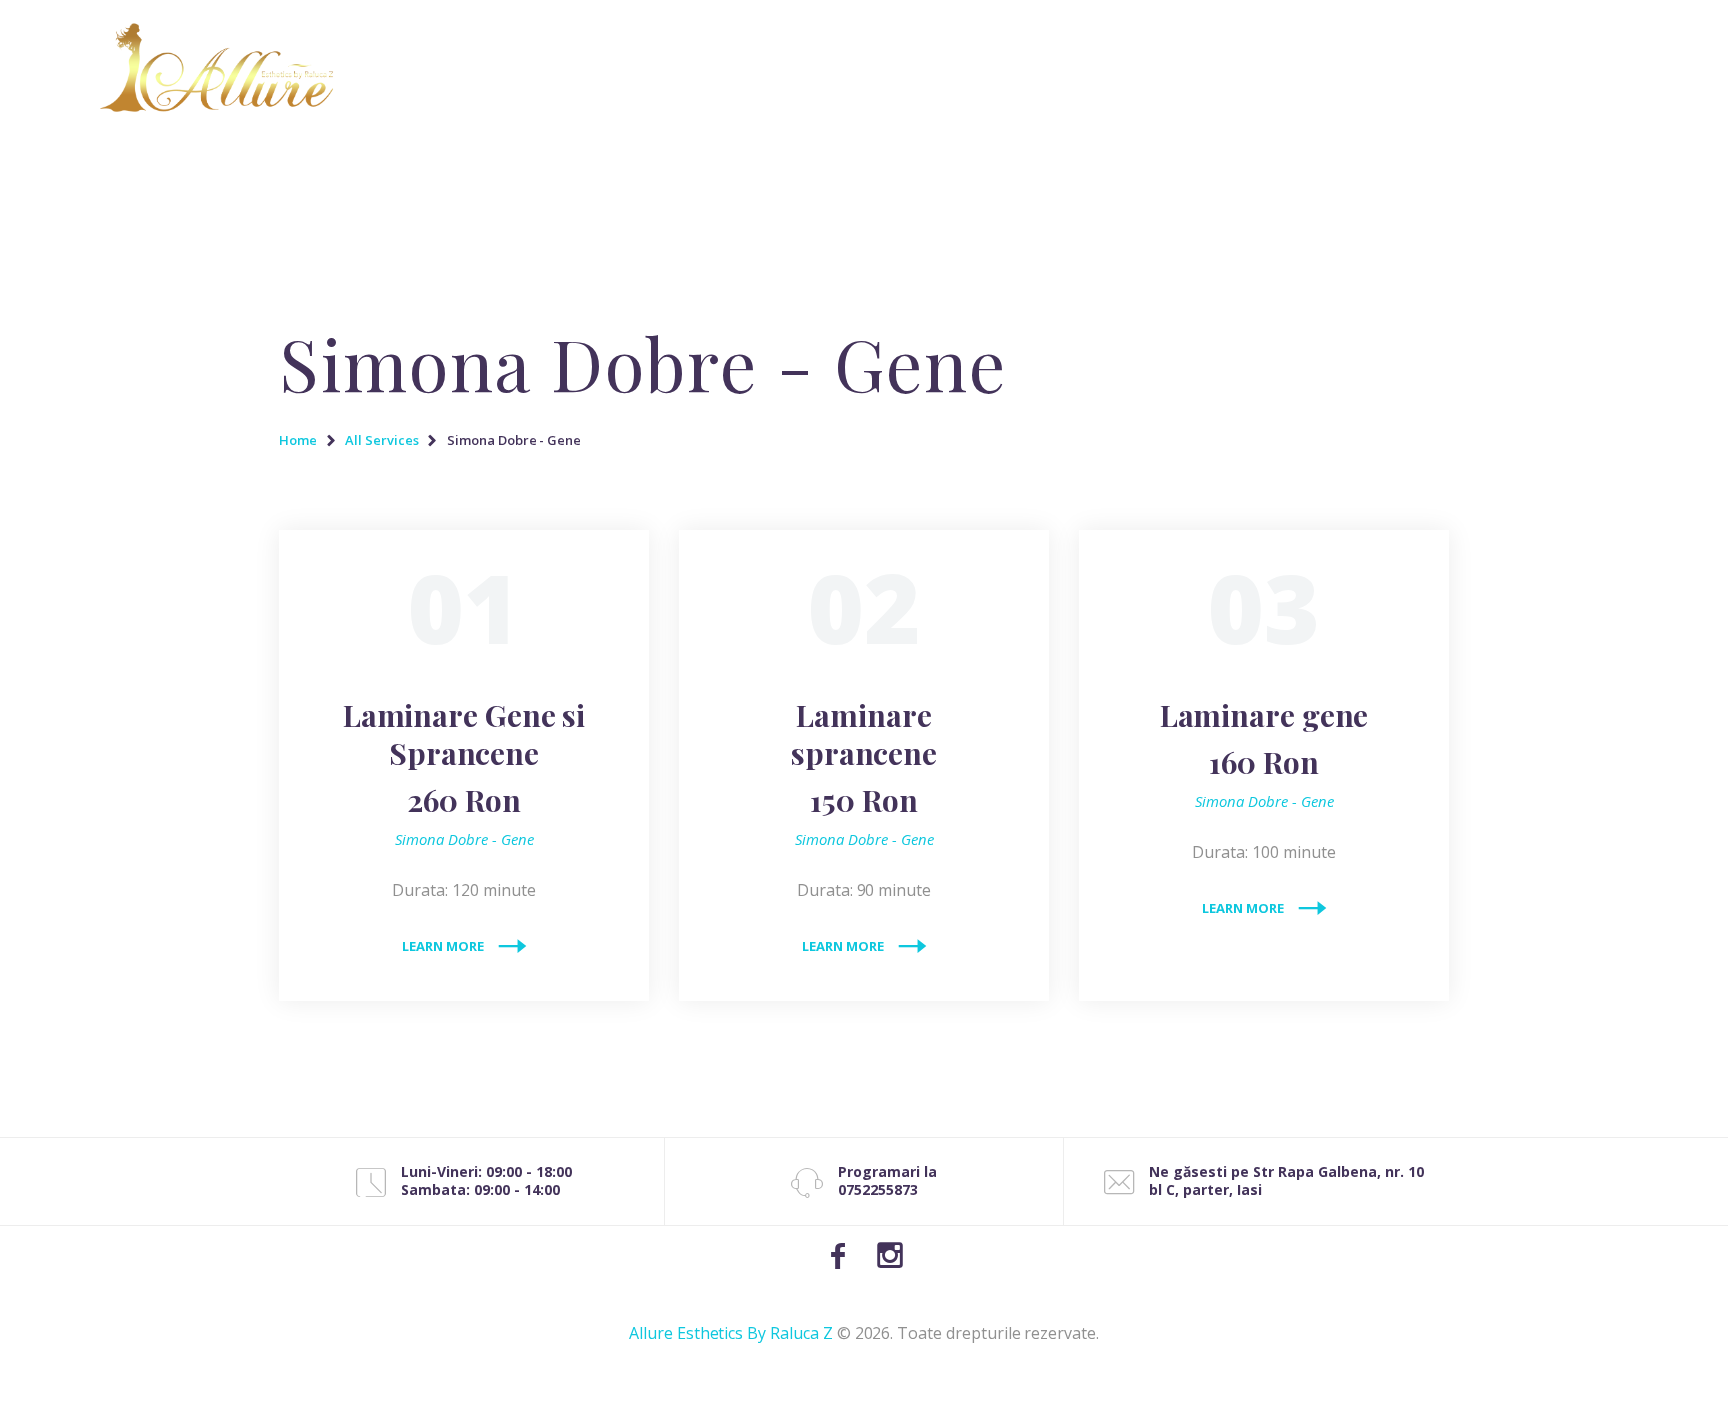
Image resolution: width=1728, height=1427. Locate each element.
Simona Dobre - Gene (464, 839)
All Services (381, 440)
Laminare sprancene (864, 757)
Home (298, 440)
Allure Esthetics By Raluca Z (731, 1333)
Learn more (443, 946)
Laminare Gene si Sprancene (464, 757)
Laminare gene (1264, 738)
